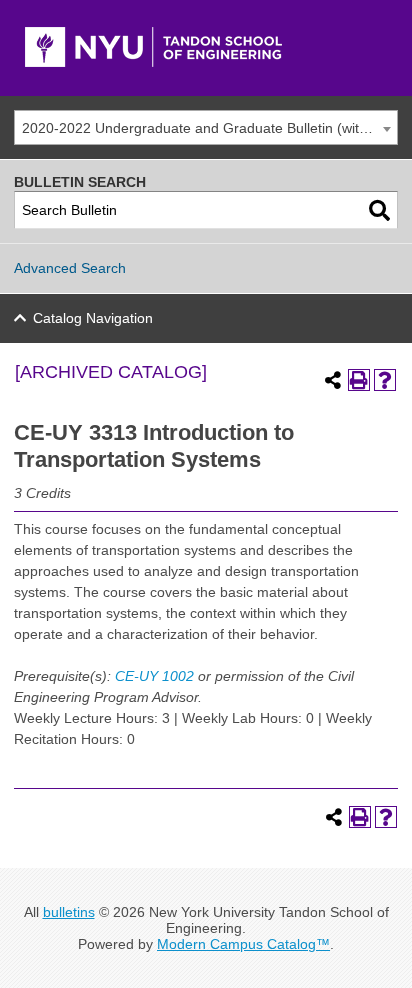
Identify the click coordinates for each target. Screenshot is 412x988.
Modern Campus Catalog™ (243, 944)
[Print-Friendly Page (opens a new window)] (359, 380)
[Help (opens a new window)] (385, 380)
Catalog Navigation (93, 318)
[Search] (379, 210)
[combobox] (206, 127)
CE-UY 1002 (154, 676)
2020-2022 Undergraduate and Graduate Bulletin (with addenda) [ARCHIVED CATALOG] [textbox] (209, 128)
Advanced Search (70, 268)
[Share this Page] (333, 380)
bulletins (69, 912)
